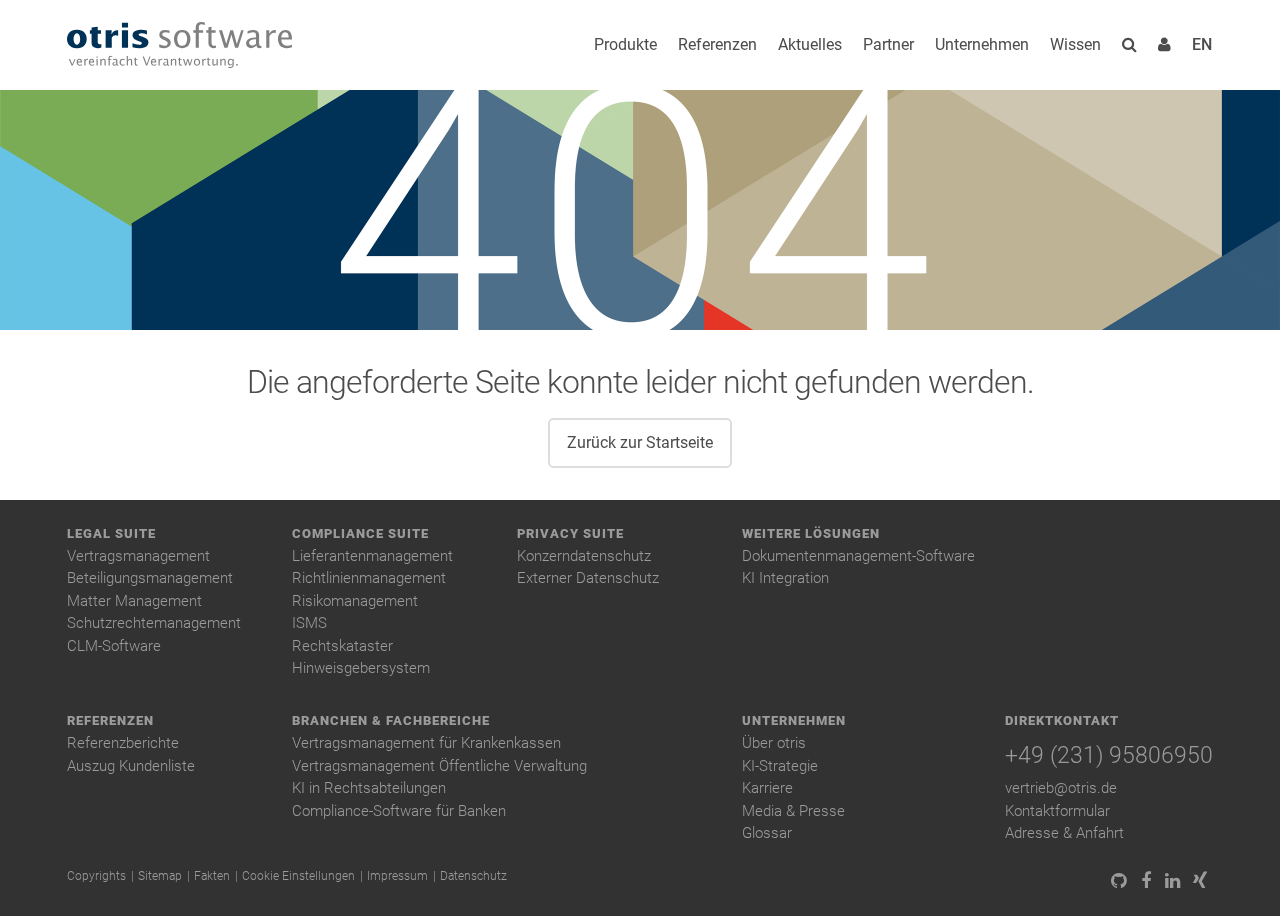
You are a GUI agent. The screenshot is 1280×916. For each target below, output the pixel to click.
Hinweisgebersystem (361, 668)
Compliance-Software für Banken (399, 811)
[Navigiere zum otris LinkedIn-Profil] (1172, 881)
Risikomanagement (355, 601)
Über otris (774, 743)
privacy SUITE (570, 533)
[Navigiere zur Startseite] (179, 45)
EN (1202, 44)
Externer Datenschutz (588, 578)
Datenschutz (473, 876)
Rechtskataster (342, 646)
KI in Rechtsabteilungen (369, 788)
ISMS (309, 623)
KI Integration (785, 578)
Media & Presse (793, 811)
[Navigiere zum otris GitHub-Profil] (1118, 881)
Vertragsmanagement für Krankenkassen (426, 743)
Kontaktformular (1057, 811)
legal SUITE (111, 533)
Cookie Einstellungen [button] (298, 876)
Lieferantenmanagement (372, 556)
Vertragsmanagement (138, 556)
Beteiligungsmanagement (150, 578)
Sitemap (160, 876)
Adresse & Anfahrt (1064, 833)
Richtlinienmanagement (369, 578)
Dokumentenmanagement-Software (858, 556)
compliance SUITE (360, 533)
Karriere (767, 788)
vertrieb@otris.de (1061, 788)
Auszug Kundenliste (131, 766)
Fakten (212, 876)
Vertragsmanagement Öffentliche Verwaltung (439, 766)
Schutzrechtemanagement (154, 623)
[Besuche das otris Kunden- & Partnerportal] (1164, 45)
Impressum (397, 876)
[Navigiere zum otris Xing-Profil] (1199, 881)
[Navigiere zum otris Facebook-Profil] (1145, 881)
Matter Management (134, 601)
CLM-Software (114, 646)
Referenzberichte (123, 743)
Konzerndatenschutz (584, 556)
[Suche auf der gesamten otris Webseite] (1129, 45)
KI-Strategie (780, 766)
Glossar (767, 833)
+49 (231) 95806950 (1109, 755)
